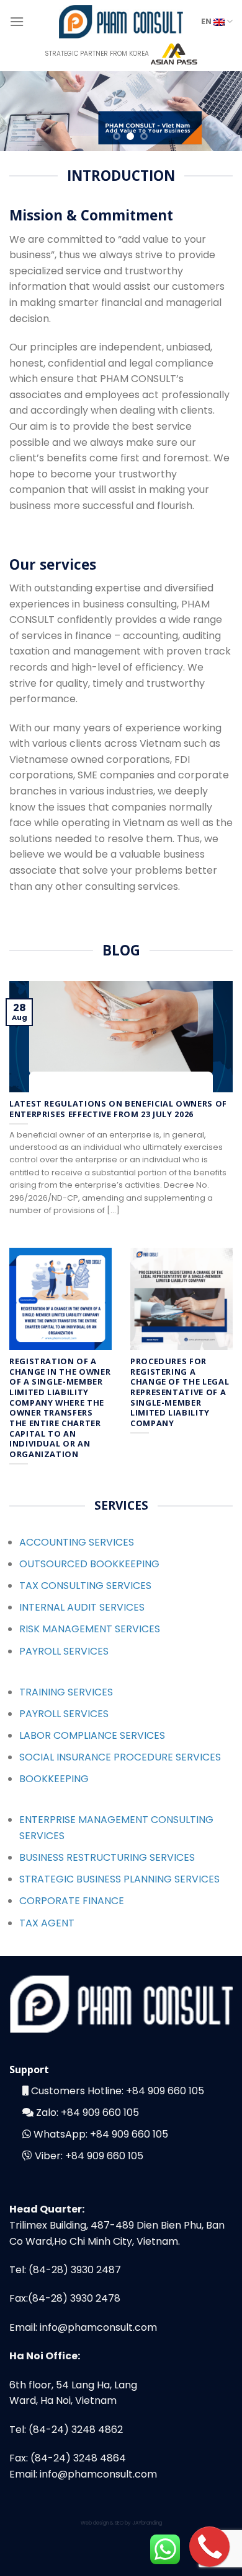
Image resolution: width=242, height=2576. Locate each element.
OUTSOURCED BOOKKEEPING (89, 1564)
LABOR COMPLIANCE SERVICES (92, 1735)
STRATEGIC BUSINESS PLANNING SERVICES (119, 1879)
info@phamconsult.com (98, 2327)
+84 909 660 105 (165, 2091)
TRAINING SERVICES (66, 1692)
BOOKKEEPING (54, 1779)
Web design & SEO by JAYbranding (121, 2523)
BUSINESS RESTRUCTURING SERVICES (107, 1857)
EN (207, 21)
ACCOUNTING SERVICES (77, 1542)
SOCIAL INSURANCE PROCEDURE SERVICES (120, 1757)
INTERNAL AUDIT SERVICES (82, 1607)
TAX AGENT (47, 1923)
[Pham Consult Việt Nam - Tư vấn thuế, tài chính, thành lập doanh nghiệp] (121, 21)
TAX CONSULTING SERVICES (85, 1586)
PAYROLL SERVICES (64, 1651)
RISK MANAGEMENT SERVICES (90, 1629)
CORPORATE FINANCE (72, 1901)
